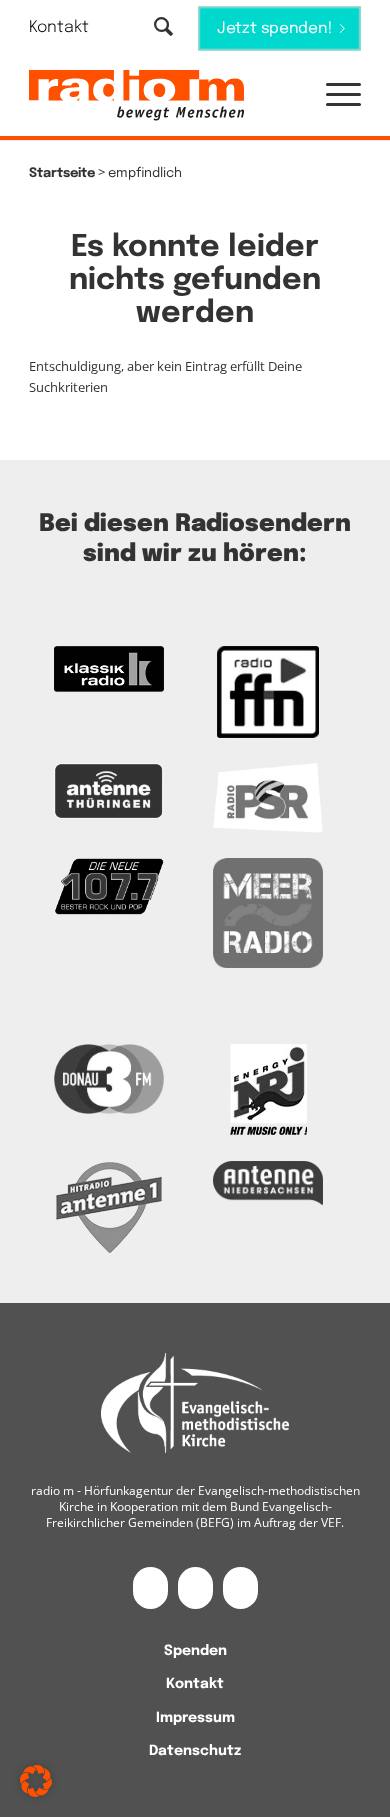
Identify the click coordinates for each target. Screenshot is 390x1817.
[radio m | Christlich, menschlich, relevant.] (161, 96)
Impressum (195, 1718)
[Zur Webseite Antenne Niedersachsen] (268, 1183)
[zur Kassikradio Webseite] (109, 669)
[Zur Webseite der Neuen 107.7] (109, 887)
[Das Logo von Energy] (268, 1090)
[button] (333, 96)
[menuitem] (71, 27)
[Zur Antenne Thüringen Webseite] (109, 791)
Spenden (195, 1651)
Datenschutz (195, 1751)
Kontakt (59, 27)
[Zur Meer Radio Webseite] (268, 913)
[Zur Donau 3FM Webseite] (109, 1078)
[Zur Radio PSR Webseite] (268, 798)
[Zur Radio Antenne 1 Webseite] (109, 1207)
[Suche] (163, 28)
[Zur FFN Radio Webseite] (268, 692)
